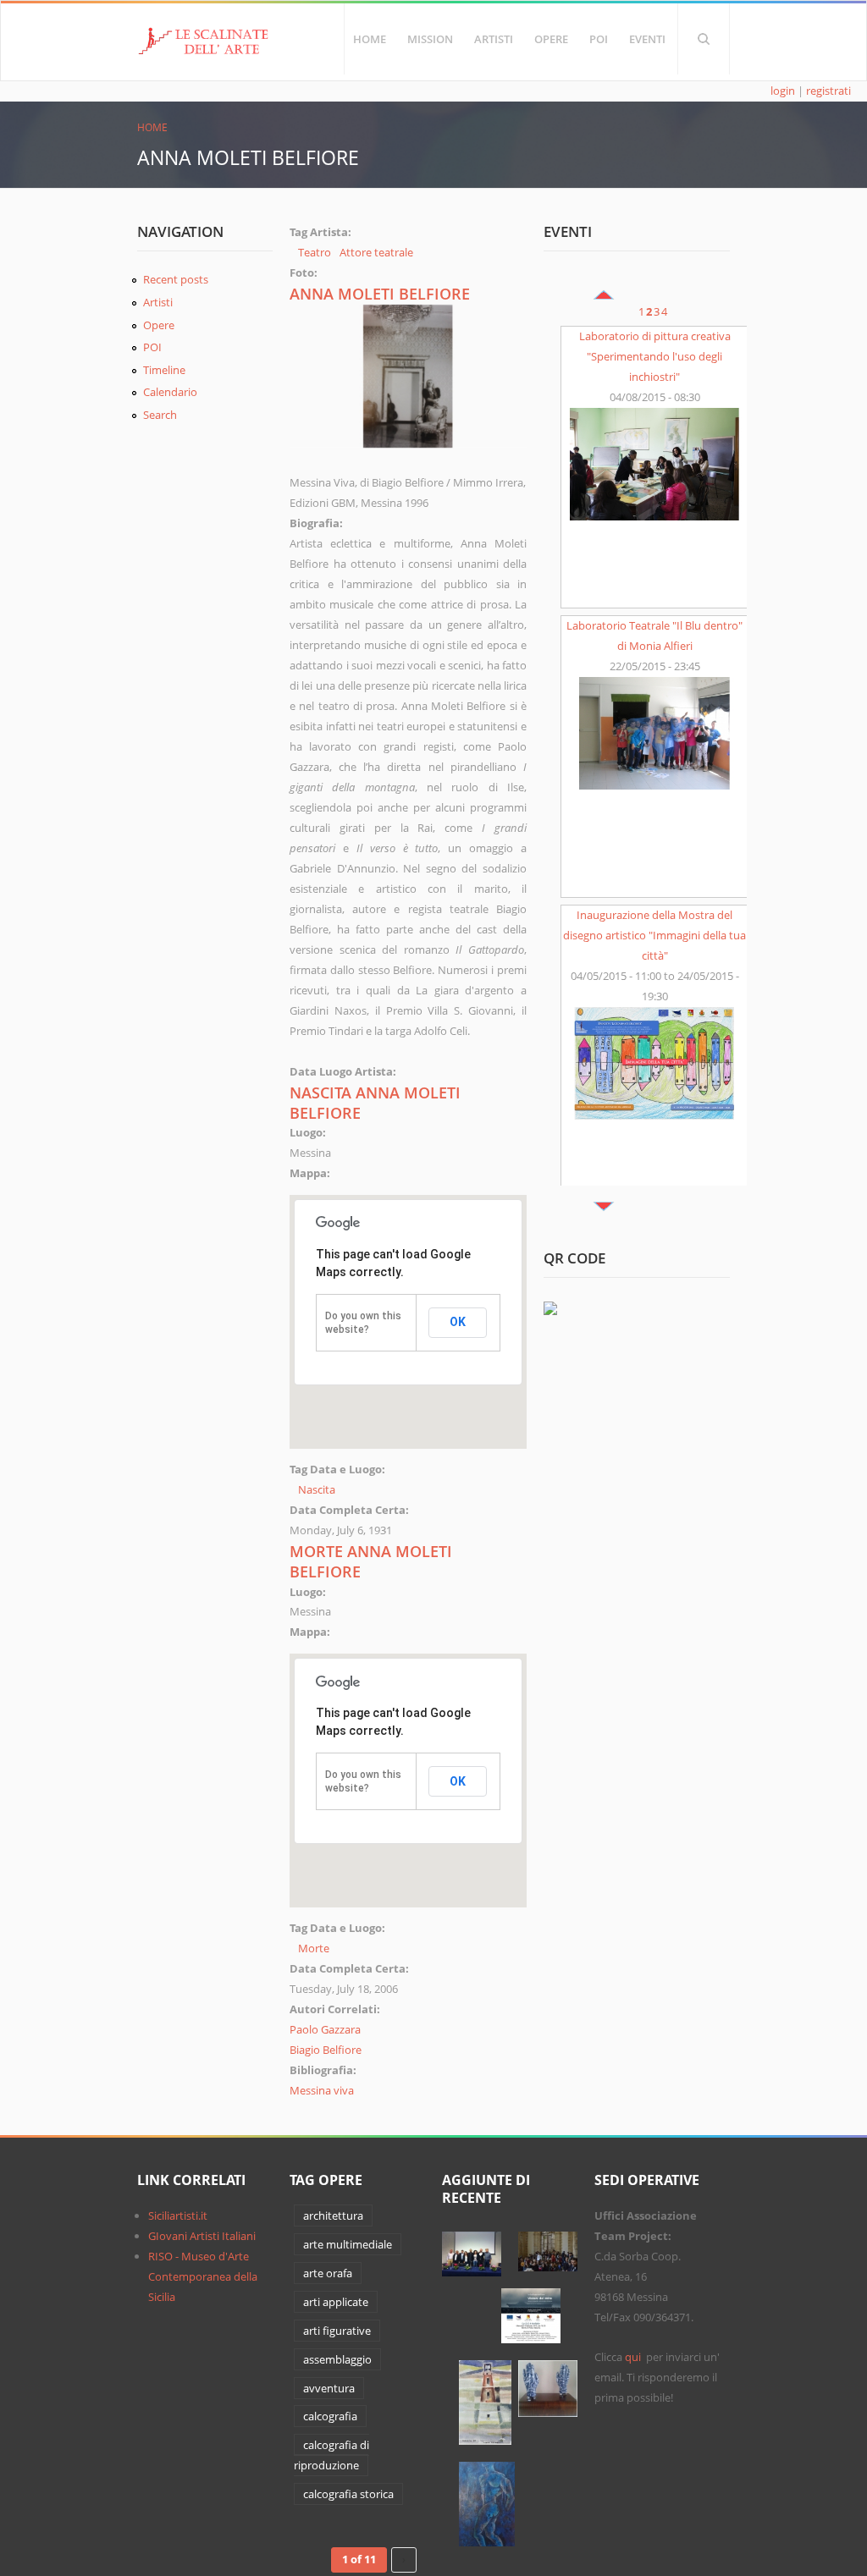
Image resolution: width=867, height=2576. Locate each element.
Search (704, 39)
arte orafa (328, 2273)
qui (634, 2357)
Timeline (164, 370)
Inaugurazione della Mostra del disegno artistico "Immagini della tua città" (654, 935)
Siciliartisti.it (178, 2215)
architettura (333, 2215)
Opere (551, 39)
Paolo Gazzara (325, 2029)
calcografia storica (348, 2494)
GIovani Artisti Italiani (202, 2236)
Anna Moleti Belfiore (380, 294)
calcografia (330, 2416)
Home (370, 39)
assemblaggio (337, 2359)
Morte (314, 1948)
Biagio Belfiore (326, 2050)
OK (458, 1322)
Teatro (315, 252)
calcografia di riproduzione (331, 2455)
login (783, 91)
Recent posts (176, 279)
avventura (329, 2388)
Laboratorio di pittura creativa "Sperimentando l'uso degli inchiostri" (655, 356)
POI (599, 39)
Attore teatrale (376, 252)
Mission (430, 39)
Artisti (494, 39)
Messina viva (322, 2090)
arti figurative (337, 2331)
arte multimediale (348, 2244)
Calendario (170, 392)
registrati (828, 91)
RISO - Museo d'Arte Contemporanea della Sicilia (203, 2276)
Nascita (317, 1489)
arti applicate (336, 2302)
